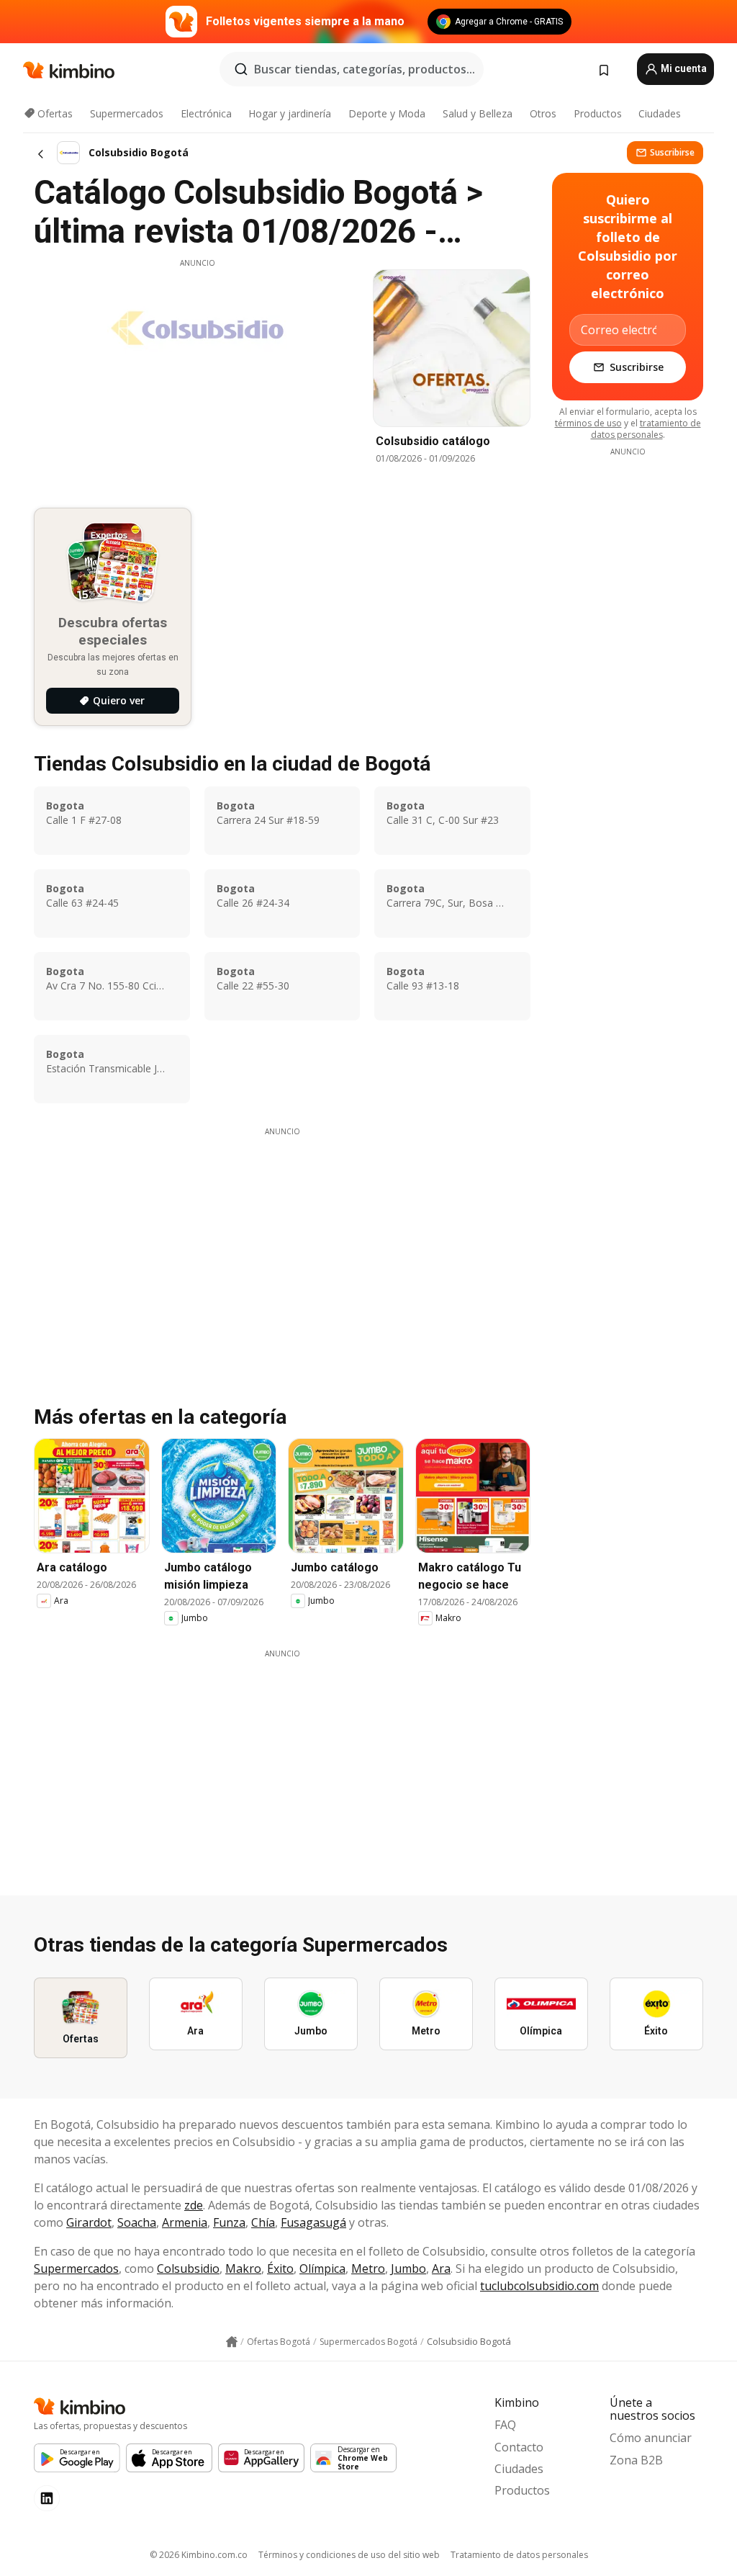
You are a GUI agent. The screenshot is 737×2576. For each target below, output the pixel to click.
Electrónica (206, 113)
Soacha (137, 2222)
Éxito (280, 2268)
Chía (263, 2222)
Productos (598, 113)
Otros (543, 113)
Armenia (185, 2222)
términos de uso (588, 423)
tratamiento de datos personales (646, 429)
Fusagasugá (313, 2222)
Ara (441, 2268)
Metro (368, 2268)
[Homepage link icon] (232, 2342)
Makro (243, 2268)
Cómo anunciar (651, 2438)
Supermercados (127, 113)
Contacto (519, 2447)
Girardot (89, 2222)
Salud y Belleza (478, 113)
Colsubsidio (188, 2268)
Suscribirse (672, 152)
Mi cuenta (683, 68)
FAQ (505, 2425)
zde (194, 2205)
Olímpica (322, 2268)
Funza (229, 2222)
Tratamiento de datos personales (519, 2555)
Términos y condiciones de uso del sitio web (349, 2555)
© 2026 (199, 2555)
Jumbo (408, 2268)
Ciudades (660, 113)
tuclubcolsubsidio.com (539, 2286)
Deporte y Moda (387, 113)
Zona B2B (636, 2460)
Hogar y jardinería (290, 113)
